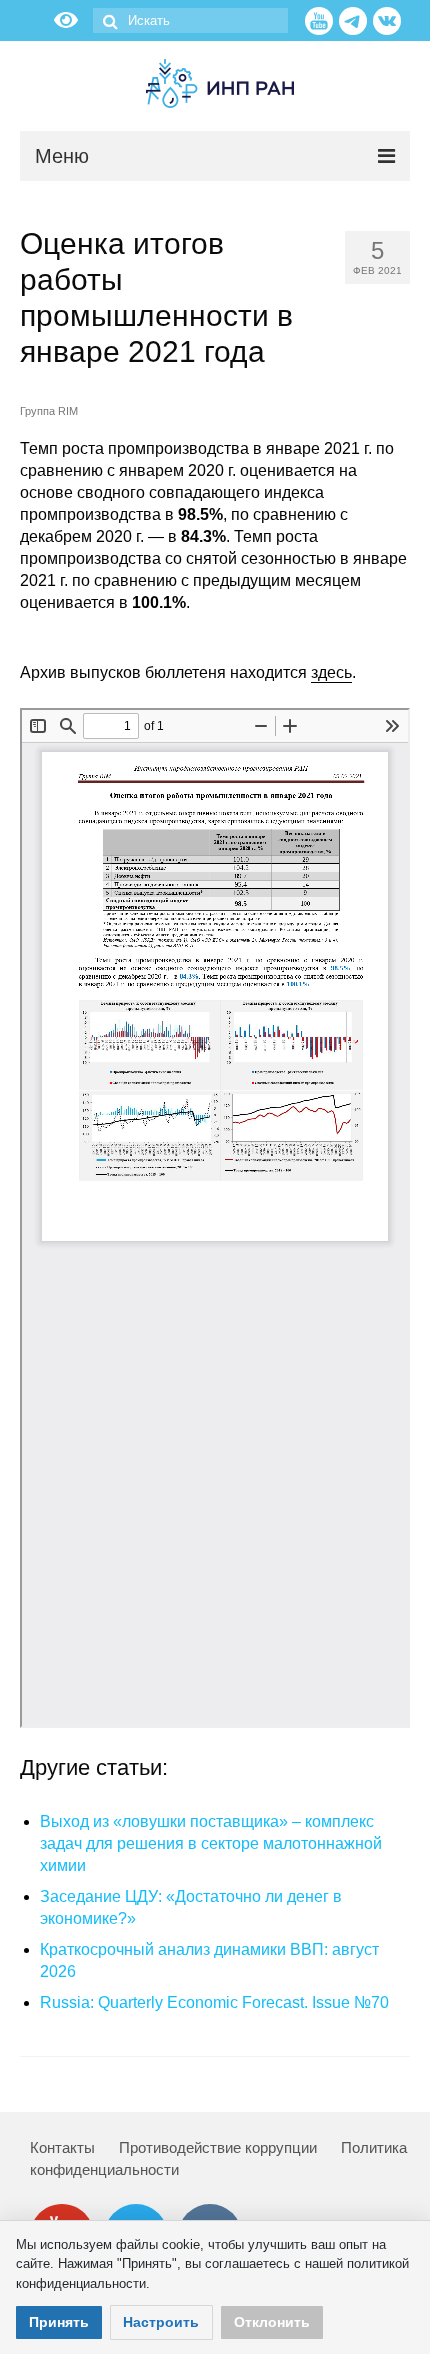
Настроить (161, 2322)
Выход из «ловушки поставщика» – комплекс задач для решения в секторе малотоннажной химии (211, 1843)
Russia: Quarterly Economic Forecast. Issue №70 (214, 2002)
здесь (331, 672)
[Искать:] (190, 20)
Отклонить (272, 2322)
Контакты (62, 2147)
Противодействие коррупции (218, 2147)
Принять (59, 2322)
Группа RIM (49, 411)
